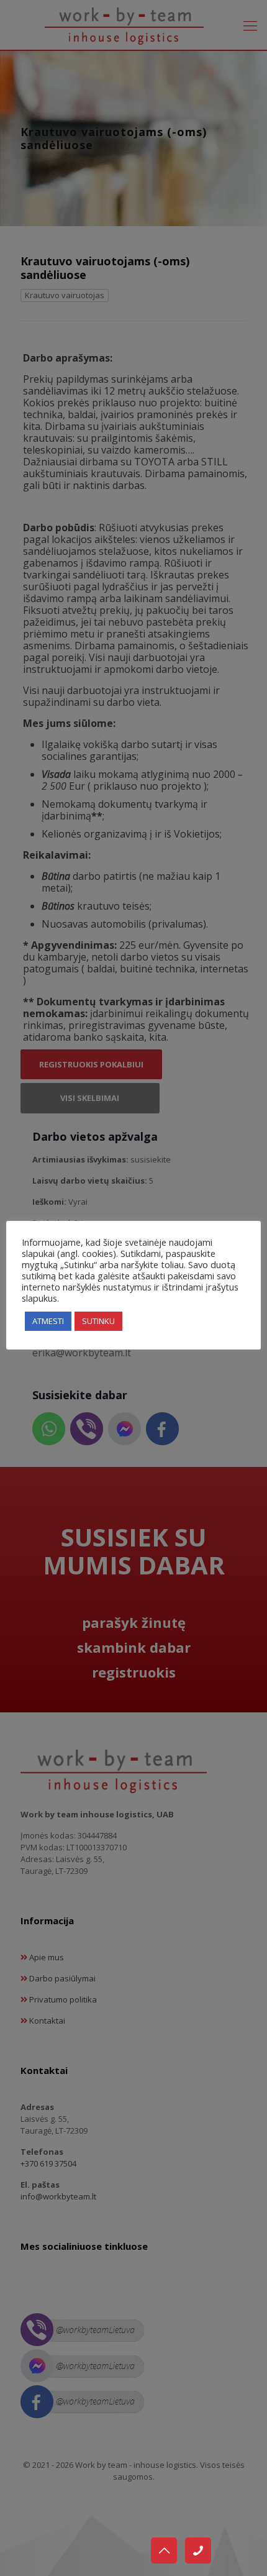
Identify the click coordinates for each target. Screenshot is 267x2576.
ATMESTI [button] (48, 1321)
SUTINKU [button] (98, 1321)
